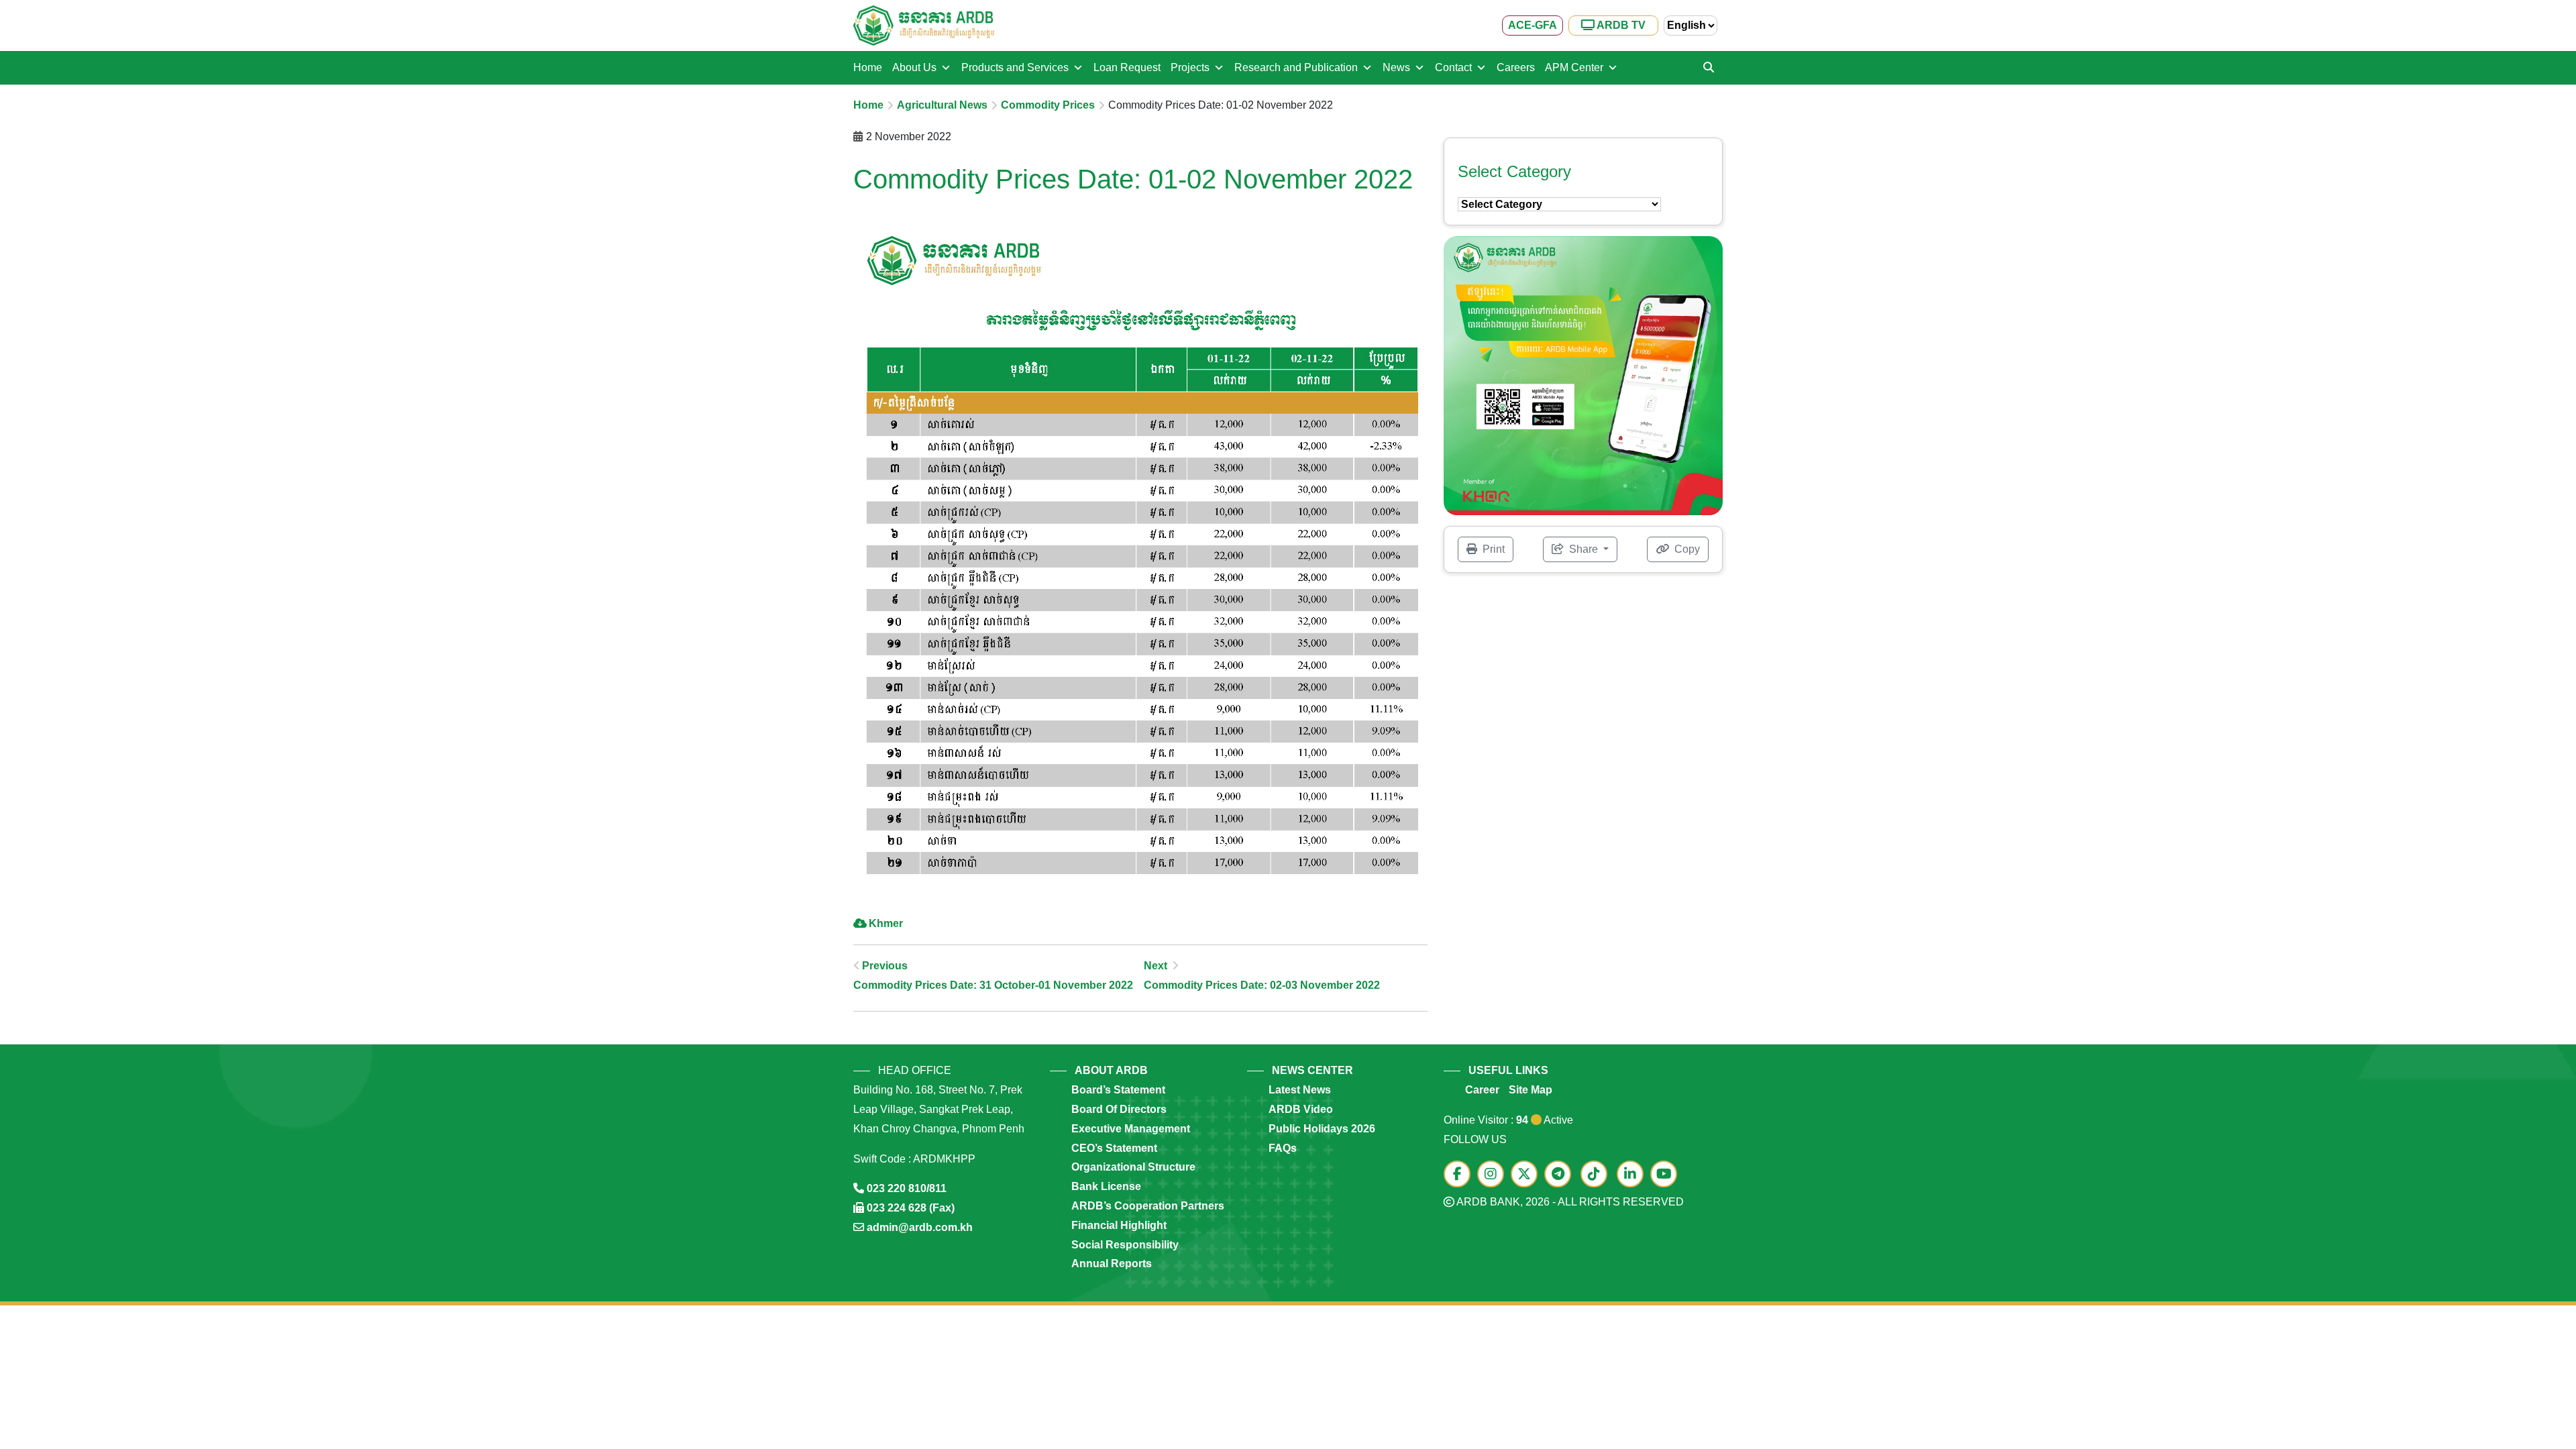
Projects (1190, 67)
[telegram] (1561, 1175)
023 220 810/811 (907, 1188)
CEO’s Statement (1114, 1148)
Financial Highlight (1119, 1225)
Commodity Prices (1048, 105)
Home (868, 67)
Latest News (1300, 1090)
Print (1492, 549)
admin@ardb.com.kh (920, 1227)
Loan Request (1127, 67)
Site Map (1531, 1090)
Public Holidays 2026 (1322, 1129)
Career (1482, 1090)
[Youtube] (1667, 1175)
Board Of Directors (1119, 1109)
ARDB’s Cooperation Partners (1148, 1206)
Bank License (1106, 1186)
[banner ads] (1583, 375)
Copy (1686, 549)
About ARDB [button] (1111, 1070)
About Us (914, 67)
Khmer (886, 923)
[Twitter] (1527, 1175)
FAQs (1283, 1148)
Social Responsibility (1125, 1245)
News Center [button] (1312, 1070)
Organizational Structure (1133, 1167)
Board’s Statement (1118, 1090)
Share (1584, 549)
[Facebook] (1460, 1175)
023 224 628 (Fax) (911, 1208)
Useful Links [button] (1508, 1070)
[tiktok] (1597, 1175)
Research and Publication (1296, 67)
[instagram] (1494, 1175)
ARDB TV (1620, 25)
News (1396, 67)
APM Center (1574, 67)
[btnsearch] (1709, 68)
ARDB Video (1301, 1109)
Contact (1453, 67)
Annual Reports (1112, 1264)
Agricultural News (942, 105)
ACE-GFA (1533, 25)
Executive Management (1131, 1129)
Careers (1516, 67)
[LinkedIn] (1633, 1175)
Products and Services (1015, 67)
